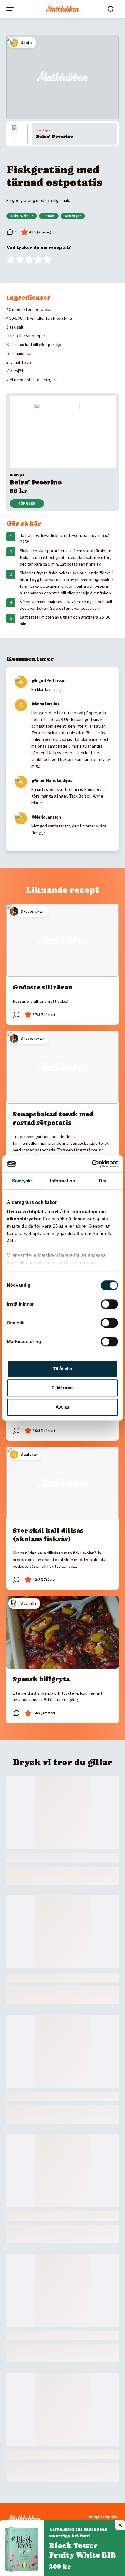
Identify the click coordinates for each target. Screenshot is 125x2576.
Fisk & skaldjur (22, 216)
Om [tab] (102, 1181)
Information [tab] (62, 1181)
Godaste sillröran (43, 987)
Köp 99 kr (27, 504)
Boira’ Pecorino (55, 136)
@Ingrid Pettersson (49, 681)
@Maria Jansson (46, 817)
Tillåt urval (63, 1388)
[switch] (109, 1304)
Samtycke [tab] (23, 1181)
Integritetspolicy (104, 2517)
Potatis (49, 216)
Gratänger (73, 216)
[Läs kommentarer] (12, 232)
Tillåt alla (62, 1369)
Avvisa (62, 1407)
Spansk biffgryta (41, 1679)
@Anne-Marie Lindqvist (52, 781)
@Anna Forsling (45, 704)
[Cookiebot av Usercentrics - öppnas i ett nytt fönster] (91, 1164)
